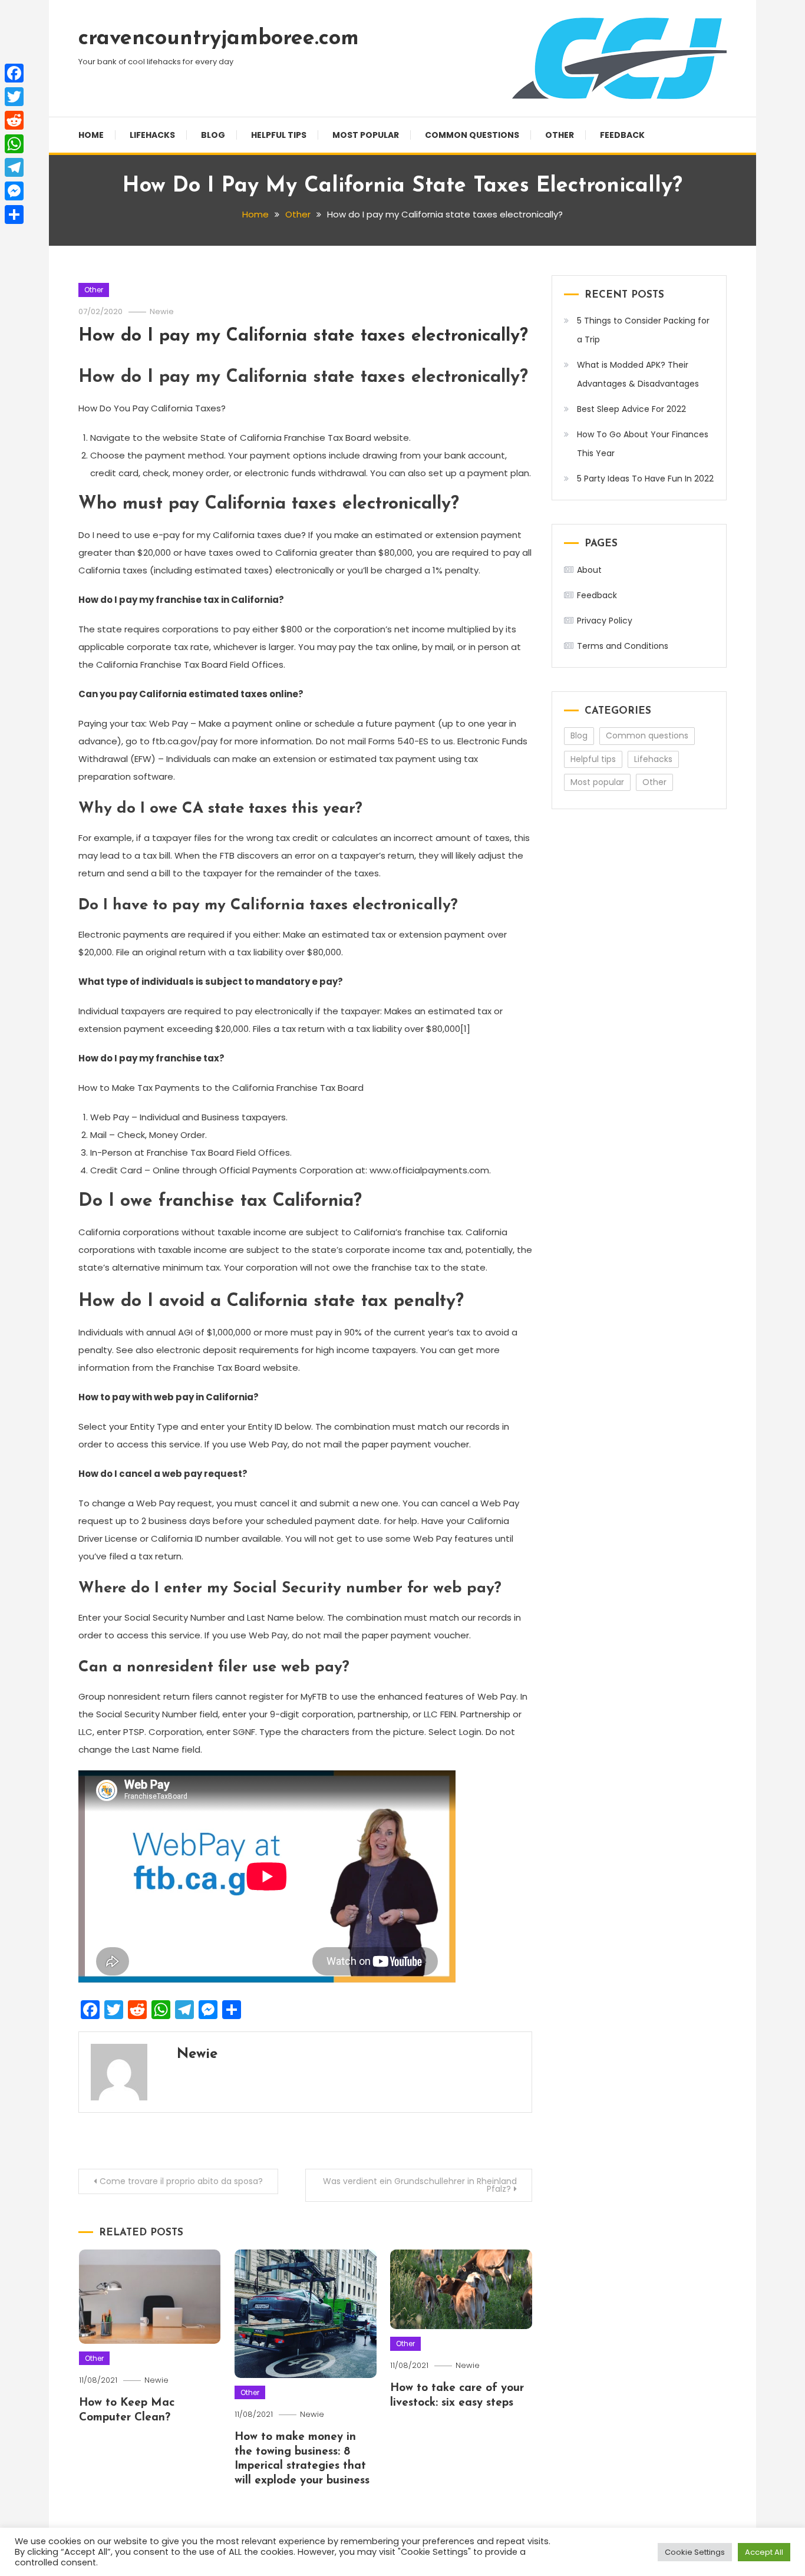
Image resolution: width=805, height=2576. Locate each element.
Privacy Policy (605, 621)
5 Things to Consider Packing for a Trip (643, 330)
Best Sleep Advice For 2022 (631, 409)
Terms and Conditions (623, 646)
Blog (213, 135)
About (589, 570)
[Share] (14, 215)
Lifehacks (152, 135)
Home (91, 135)
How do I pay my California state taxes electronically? (303, 336)
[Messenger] (14, 191)
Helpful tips (279, 135)
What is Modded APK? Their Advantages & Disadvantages (638, 374)
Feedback (622, 135)
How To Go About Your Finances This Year (643, 444)
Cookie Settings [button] (695, 2552)
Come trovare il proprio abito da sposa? (181, 2181)
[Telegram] (14, 167)
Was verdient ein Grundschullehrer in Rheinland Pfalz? (420, 2185)
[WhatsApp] (14, 144)
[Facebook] (14, 73)
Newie (162, 311)
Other (560, 135)
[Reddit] (14, 120)
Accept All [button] (764, 2552)
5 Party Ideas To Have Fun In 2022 (645, 479)
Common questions (472, 135)
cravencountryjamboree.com (219, 39)
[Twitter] (14, 97)
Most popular (366, 135)
